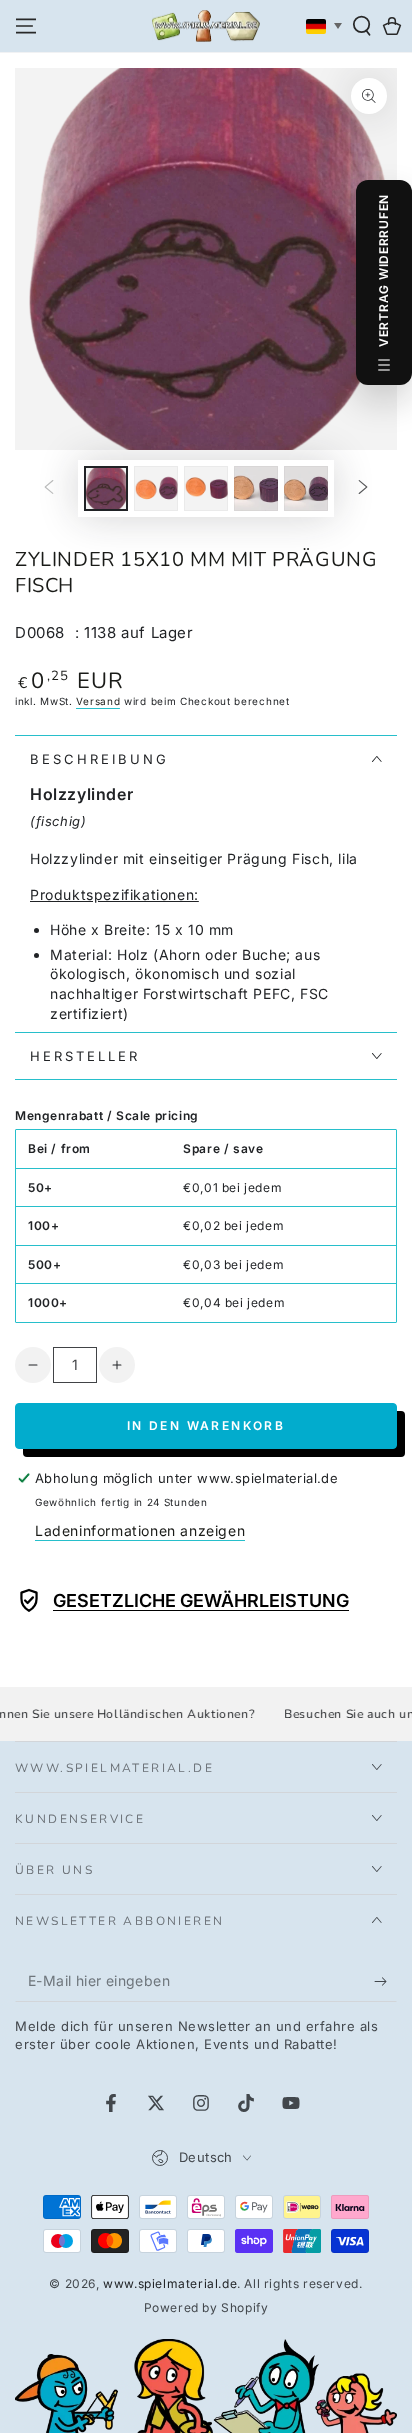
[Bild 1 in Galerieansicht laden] (106, 488)
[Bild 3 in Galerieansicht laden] (206, 488)
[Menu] (26, 26)
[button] (362, 26)
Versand (98, 701)
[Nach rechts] (363, 489)
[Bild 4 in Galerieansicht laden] (256, 488)
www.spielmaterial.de (170, 2283)
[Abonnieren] (385, 1982)
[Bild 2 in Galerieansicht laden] (156, 488)
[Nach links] (49, 489)
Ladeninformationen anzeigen (140, 1530)
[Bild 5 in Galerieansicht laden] (306, 488)
